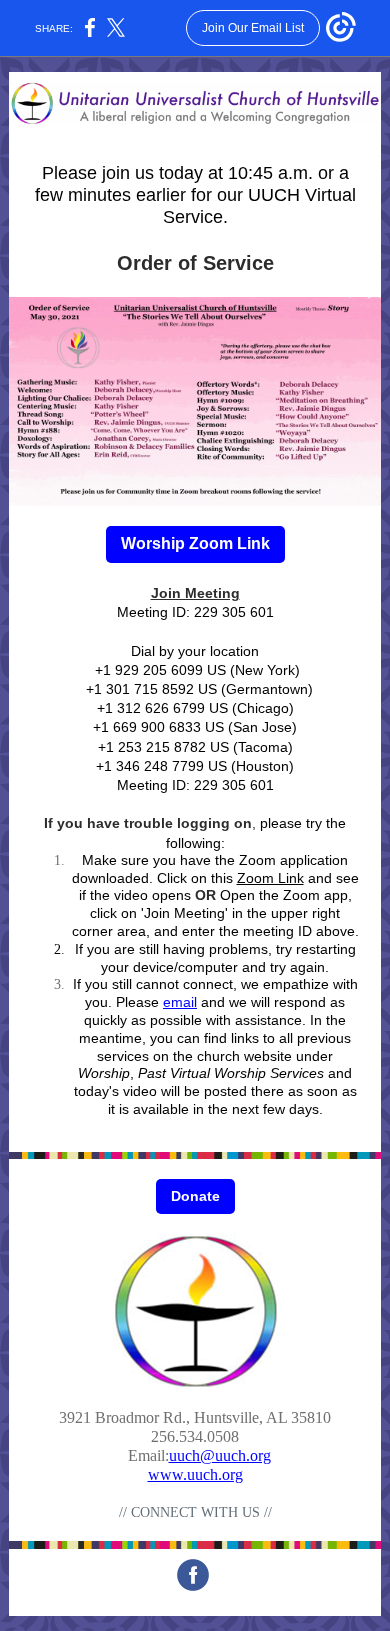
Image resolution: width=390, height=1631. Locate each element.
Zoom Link (270, 878)
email (180, 1002)
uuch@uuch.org (220, 1455)
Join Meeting (195, 593)
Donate (195, 1196)
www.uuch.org (195, 1474)
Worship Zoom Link (195, 543)
